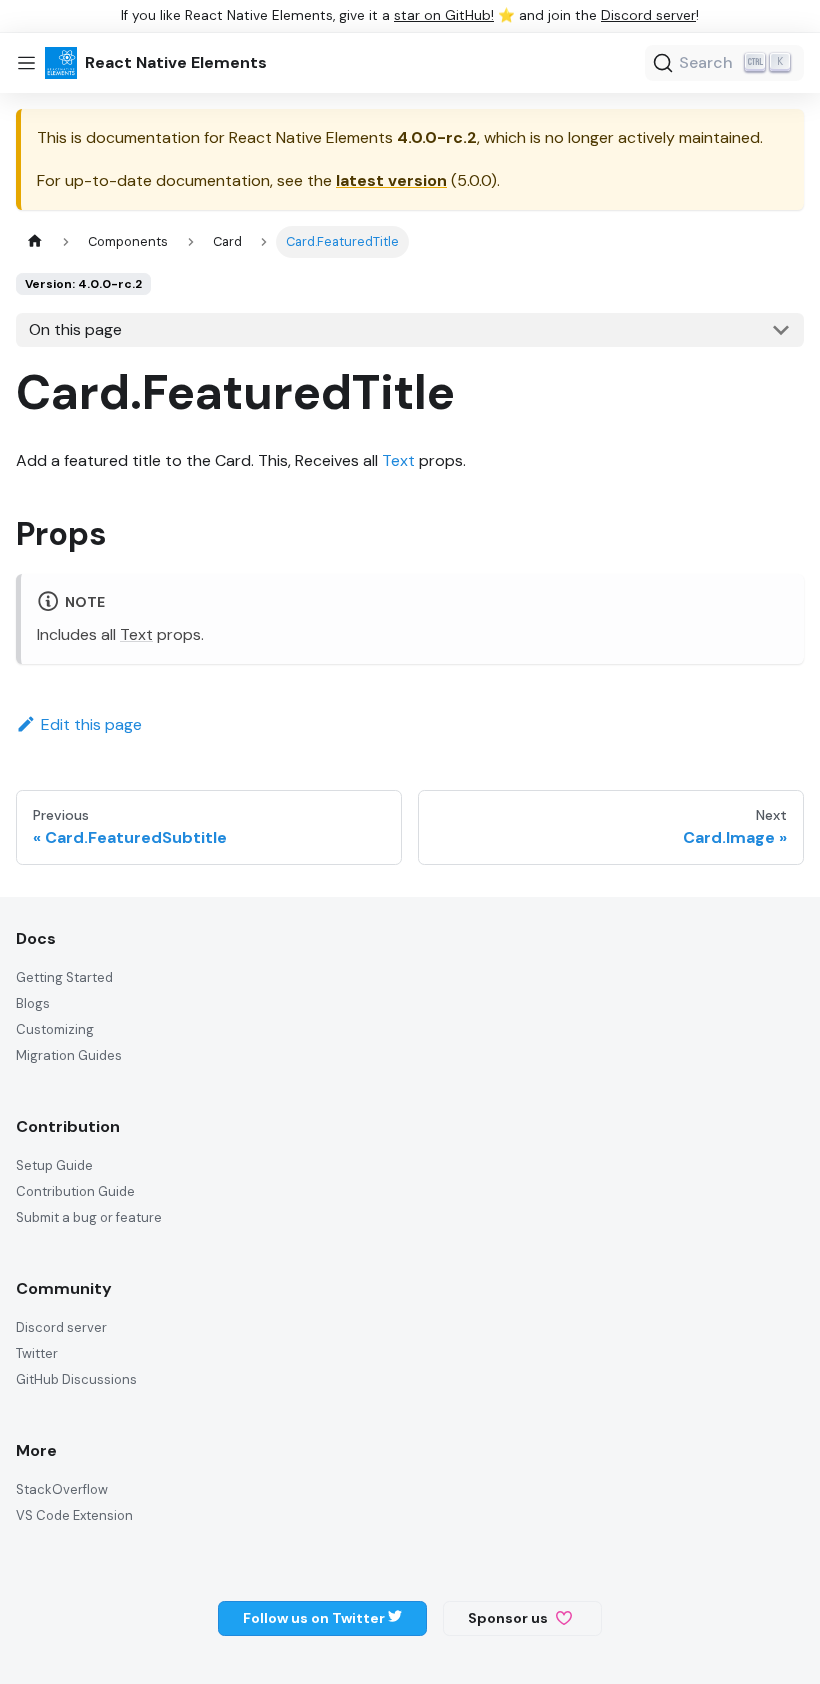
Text (398, 460)
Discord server (648, 15)
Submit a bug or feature (89, 1217)
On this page (75, 329)
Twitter (37, 1353)
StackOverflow (62, 1489)
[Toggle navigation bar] (26, 63)
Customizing (55, 1029)
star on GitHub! (444, 15)
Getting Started (64, 977)
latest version (391, 180)
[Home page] (35, 241)
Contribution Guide (75, 1191)
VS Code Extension (74, 1515)
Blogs (33, 1003)
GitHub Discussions (76, 1379)
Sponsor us (508, 1618)
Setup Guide (54, 1165)
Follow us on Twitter (315, 1618)
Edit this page (91, 724)
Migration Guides (69, 1055)
